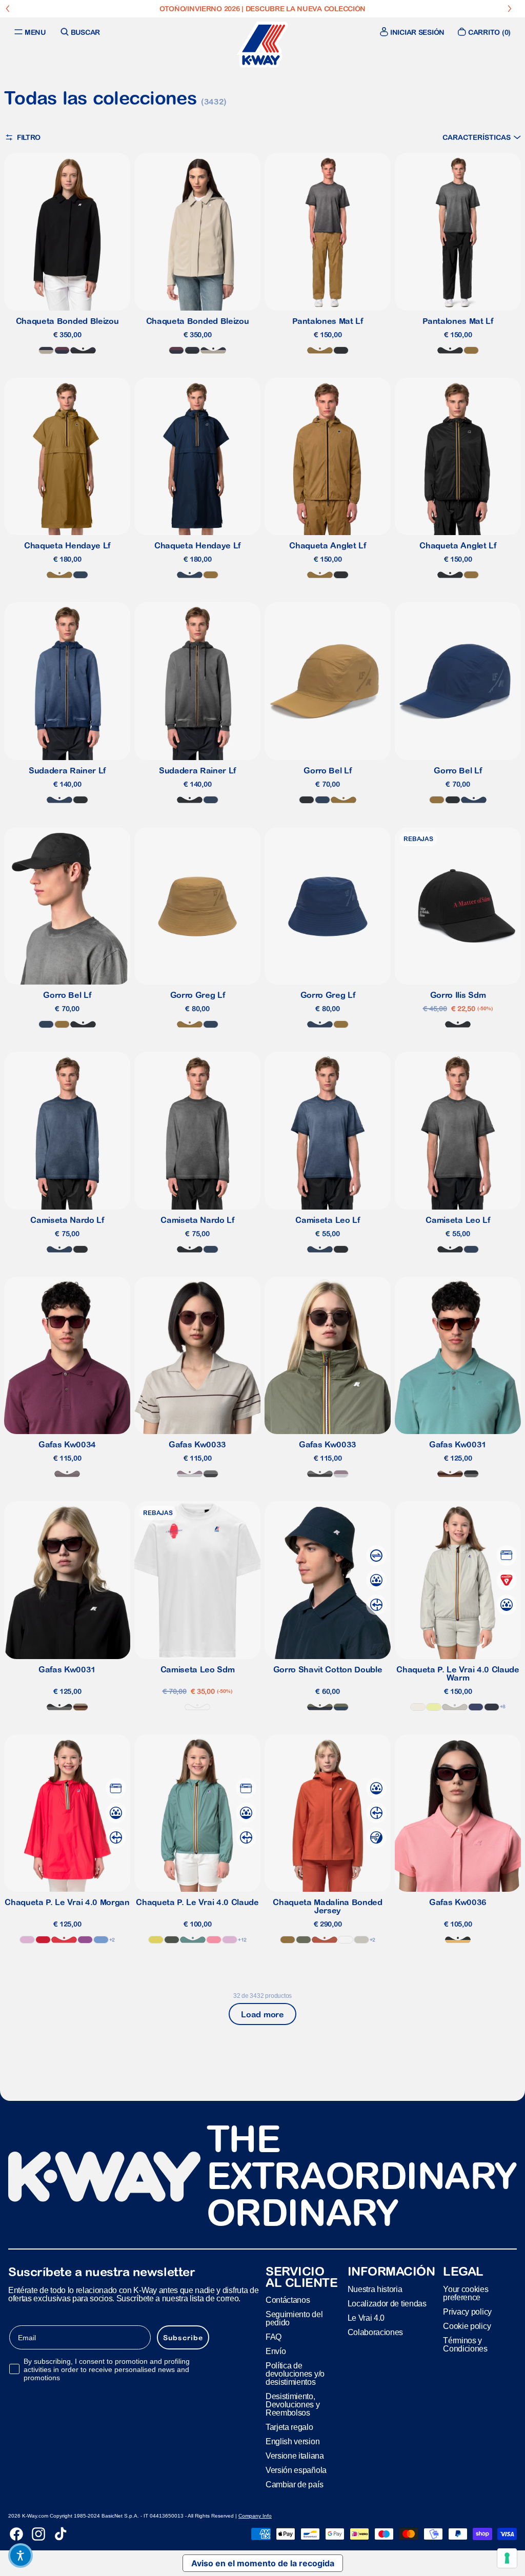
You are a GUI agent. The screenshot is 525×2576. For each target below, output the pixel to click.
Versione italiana (295, 2456)
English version (292, 2441)
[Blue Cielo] (101, 1940)
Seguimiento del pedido (294, 2318)
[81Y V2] (67, 1474)
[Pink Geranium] (214, 1940)
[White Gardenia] (418, 1707)
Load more (262, 2014)
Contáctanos (288, 2300)
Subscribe (183, 2338)
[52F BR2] (450, 1474)
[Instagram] (38, 2534)
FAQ (274, 2337)
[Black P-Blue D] (83, 350)
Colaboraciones (376, 2332)
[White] (197, 1707)
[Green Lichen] (304, 1940)
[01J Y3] (458, 1940)
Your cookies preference (466, 2293)
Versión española (296, 2470)
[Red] (43, 1940)
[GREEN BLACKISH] (172, 1940)
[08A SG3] (211, 1474)
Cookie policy (467, 2326)
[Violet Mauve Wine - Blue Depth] (62, 350)
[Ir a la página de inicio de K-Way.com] (262, 45)
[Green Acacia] (156, 1940)
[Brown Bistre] (320, 350)
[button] (482, 137)
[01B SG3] (471, 1474)
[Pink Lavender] (27, 1940)
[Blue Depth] (492, 1707)
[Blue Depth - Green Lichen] (320, 1707)
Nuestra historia (375, 2289)
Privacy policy (467, 2312)
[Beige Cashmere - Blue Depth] (46, 350)
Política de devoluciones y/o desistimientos (295, 2374)
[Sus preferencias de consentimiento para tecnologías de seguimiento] (507, 2558)
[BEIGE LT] (455, 1707)
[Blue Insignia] (80, 575)
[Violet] (85, 1940)
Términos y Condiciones (465, 2345)
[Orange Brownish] (325, 1940)
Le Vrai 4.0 (366, 2318)
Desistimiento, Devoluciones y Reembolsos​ (293, 2405)
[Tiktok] (60, 2534)
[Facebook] (16, 2534)
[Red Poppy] (64, 1940)
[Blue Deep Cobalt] (476, 1707)
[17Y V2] (190, 1474)
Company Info (255, 2516)
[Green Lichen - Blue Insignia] (341, 1707)
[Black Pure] (341, 350)
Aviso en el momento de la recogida (263, 2563)
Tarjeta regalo (289, 2427)
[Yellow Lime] (434, 1707)
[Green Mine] (193, 1940)
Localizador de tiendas (387, 2304)
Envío (276, 2351)
